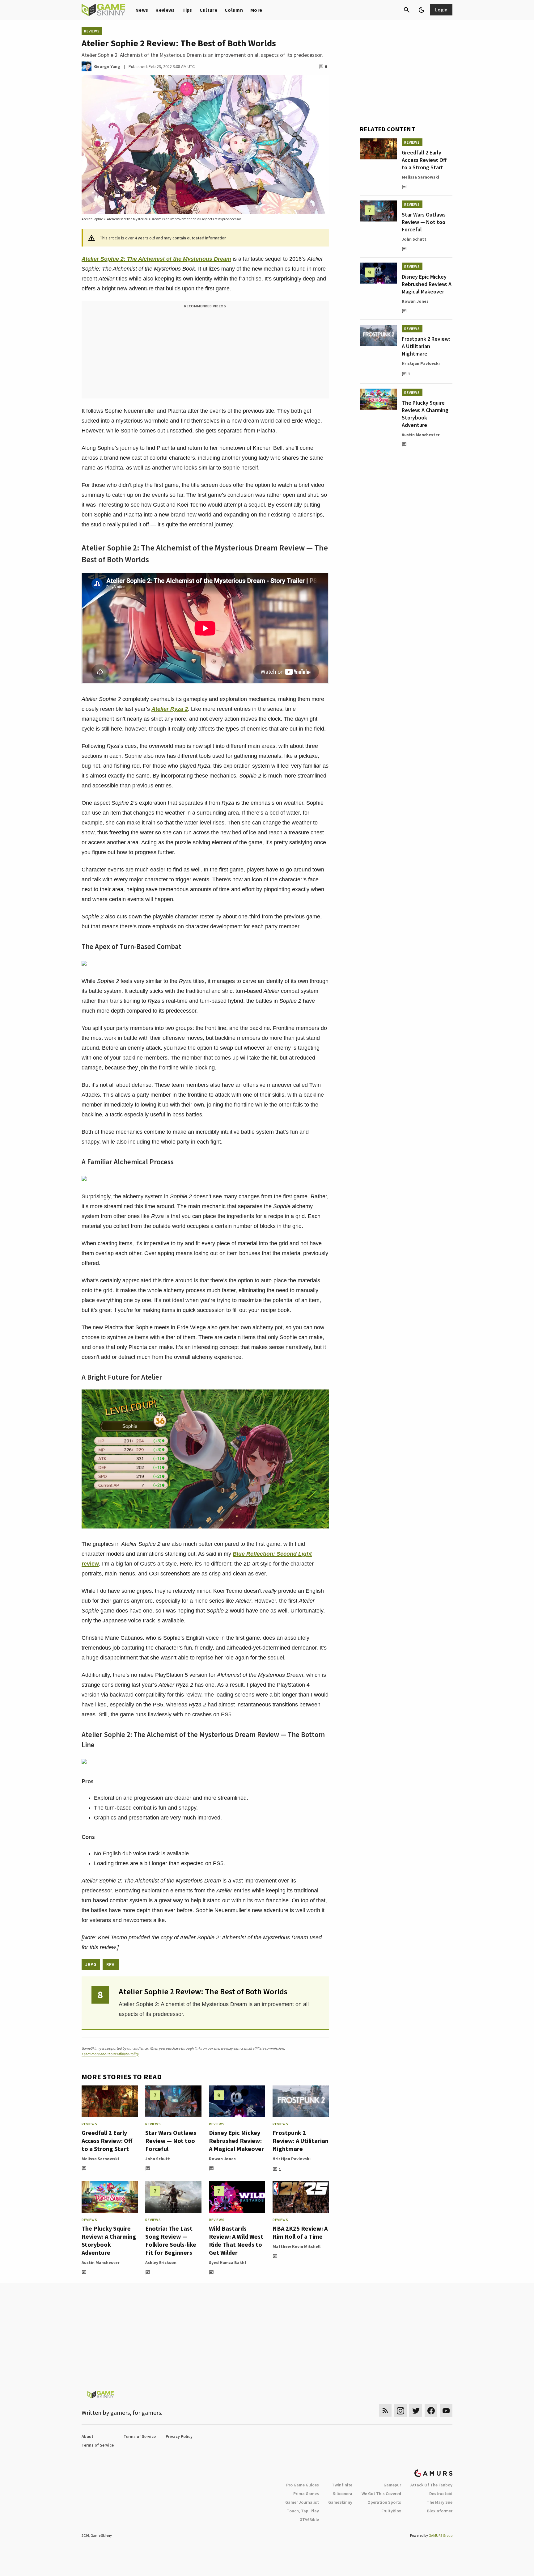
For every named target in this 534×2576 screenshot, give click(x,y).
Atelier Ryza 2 (170, 709)
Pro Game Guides (303, 2485)
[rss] (385, 2411)
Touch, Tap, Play (303, 2511)
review (90, 1564)
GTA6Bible (309, 2519)
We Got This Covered (381, 2494)
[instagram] (400, 2411)
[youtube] (446, 2411)
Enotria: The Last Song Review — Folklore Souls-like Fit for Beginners (171, 2240)
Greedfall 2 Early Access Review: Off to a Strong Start (107, 2141)
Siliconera (343, 2494)
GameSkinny (340, 2502)
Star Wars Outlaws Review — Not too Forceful (171, 2141)
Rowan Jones (222, 2159)
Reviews (165, 10)
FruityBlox (391, 2511)
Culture (208, 10)
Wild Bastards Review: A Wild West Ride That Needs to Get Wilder (236, 2240)
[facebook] (431, 2411)
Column (234, 10)
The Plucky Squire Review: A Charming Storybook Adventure (109, 2240)
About (87, 2436)
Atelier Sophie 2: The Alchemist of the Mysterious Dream (156, 259)
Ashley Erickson (161, 2262)
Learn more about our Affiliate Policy (110, 2054)
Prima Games (306, 2494)
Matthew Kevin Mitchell (297, 2246)
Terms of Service (140, 2436)
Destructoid (441, 2494)
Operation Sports (384, 2502)
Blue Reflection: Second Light (272, 1554)
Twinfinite (342, 2485)
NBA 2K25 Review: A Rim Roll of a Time (300, 2232)
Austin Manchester (101, 2262)
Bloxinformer (440, 2511)
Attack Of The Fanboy (431, 2485)
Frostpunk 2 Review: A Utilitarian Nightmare (301, 2141)
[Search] (407, 10)
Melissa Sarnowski (100, 2159)
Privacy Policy (179, 2436)
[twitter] (416, 2411)
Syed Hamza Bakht (228, 2262)
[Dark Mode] (422, 10)
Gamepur (392, 2485)
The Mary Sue (440, 2502)
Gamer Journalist (302, 2502)
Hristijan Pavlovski (292, 2159)
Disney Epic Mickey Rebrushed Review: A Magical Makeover (236, 2141)
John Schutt (158, 2159)
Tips (187, 10)
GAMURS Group (441, 2535)
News (142, 10)
